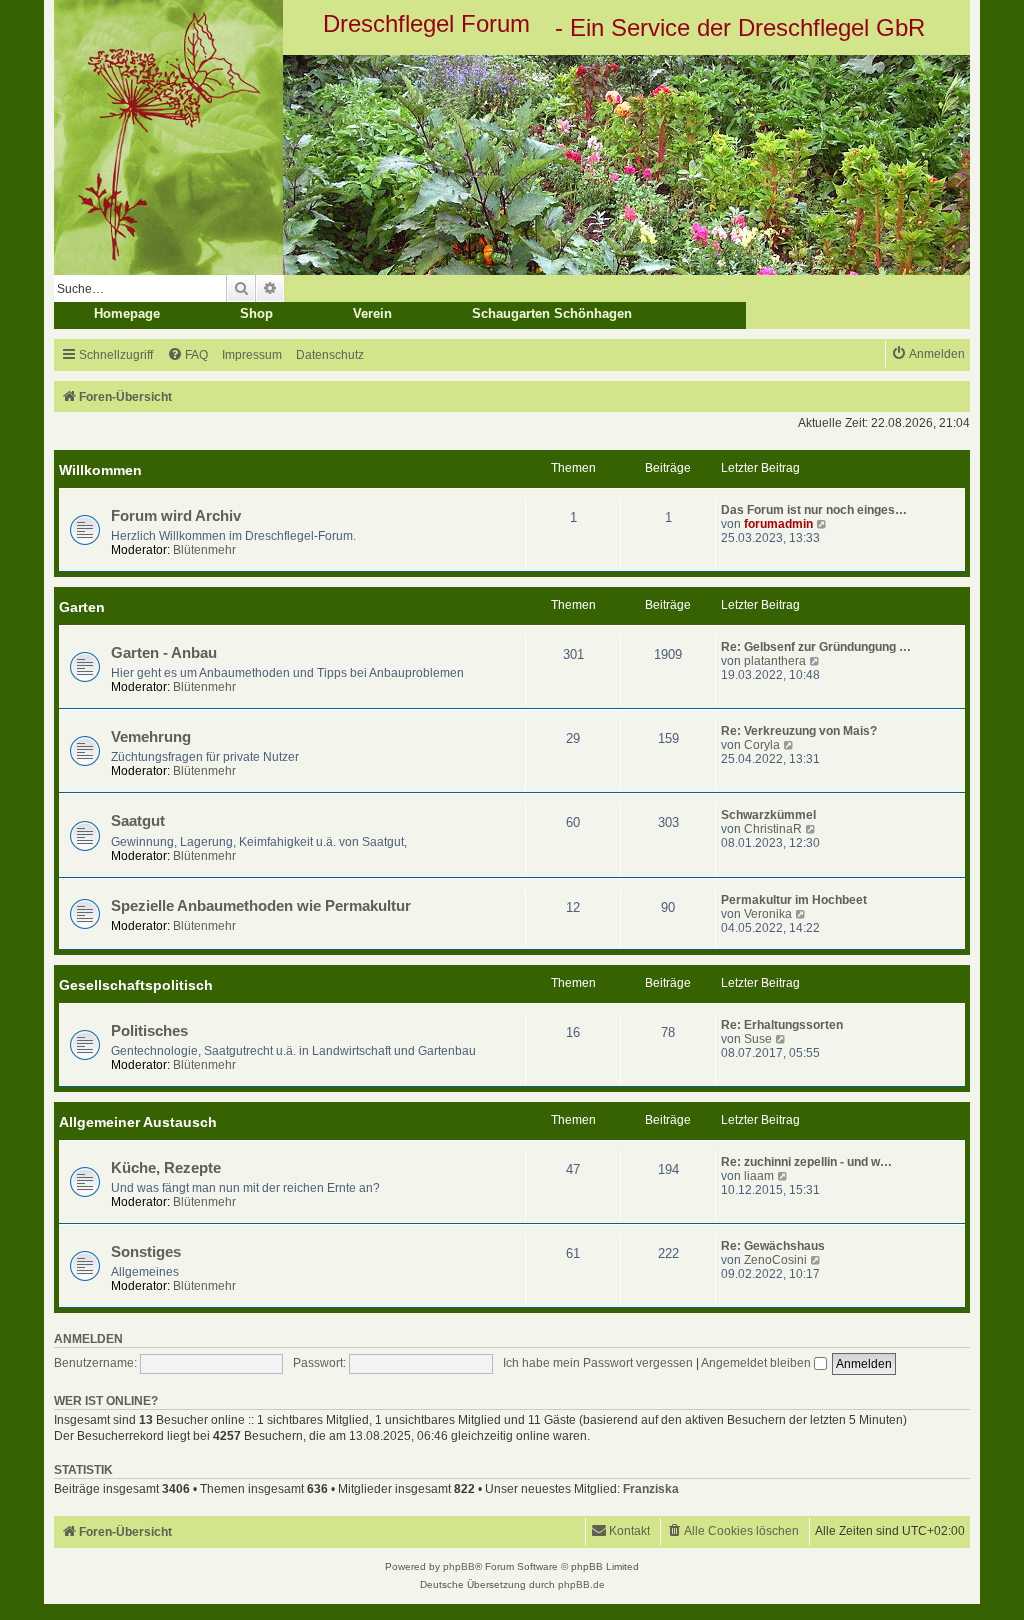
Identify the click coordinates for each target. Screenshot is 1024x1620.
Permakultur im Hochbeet (794, 900)
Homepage (127, 313)
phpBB (459, 1566)
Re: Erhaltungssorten (782, 1025)
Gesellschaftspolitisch (136, 985)
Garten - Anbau (164, 653)
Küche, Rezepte (166, 1168)
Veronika (768, 914)
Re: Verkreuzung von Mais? (799, 731)
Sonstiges (146, 1252)
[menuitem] (187, 355)
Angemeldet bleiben (757, 1363)
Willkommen (100, 470)
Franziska (651, 1489)
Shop (256, 313)
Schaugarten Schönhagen (552, 313)
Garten (82, 607)
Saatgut (138, 821)
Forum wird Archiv (176, 516)
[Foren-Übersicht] (512, 165)
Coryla (762, 745)
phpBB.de (581, 1584)
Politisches (149, 1031)
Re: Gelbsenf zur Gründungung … (816, 647)
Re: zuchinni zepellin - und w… (806, 1162)
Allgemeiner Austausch (138, 1122)
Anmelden (88, 1339)
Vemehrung (151, 737)
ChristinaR (773, 829)
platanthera (775, 661)
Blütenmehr (204, 550)
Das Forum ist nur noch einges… (814, 510)
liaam (759, 1176)
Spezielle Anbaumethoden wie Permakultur (261, 906)
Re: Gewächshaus (773, 1246)
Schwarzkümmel (768, 815)
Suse (758, 1039)
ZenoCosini (775, 1260)
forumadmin (778, 524)
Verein (372, 313)
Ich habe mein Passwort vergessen (598, 1363)
